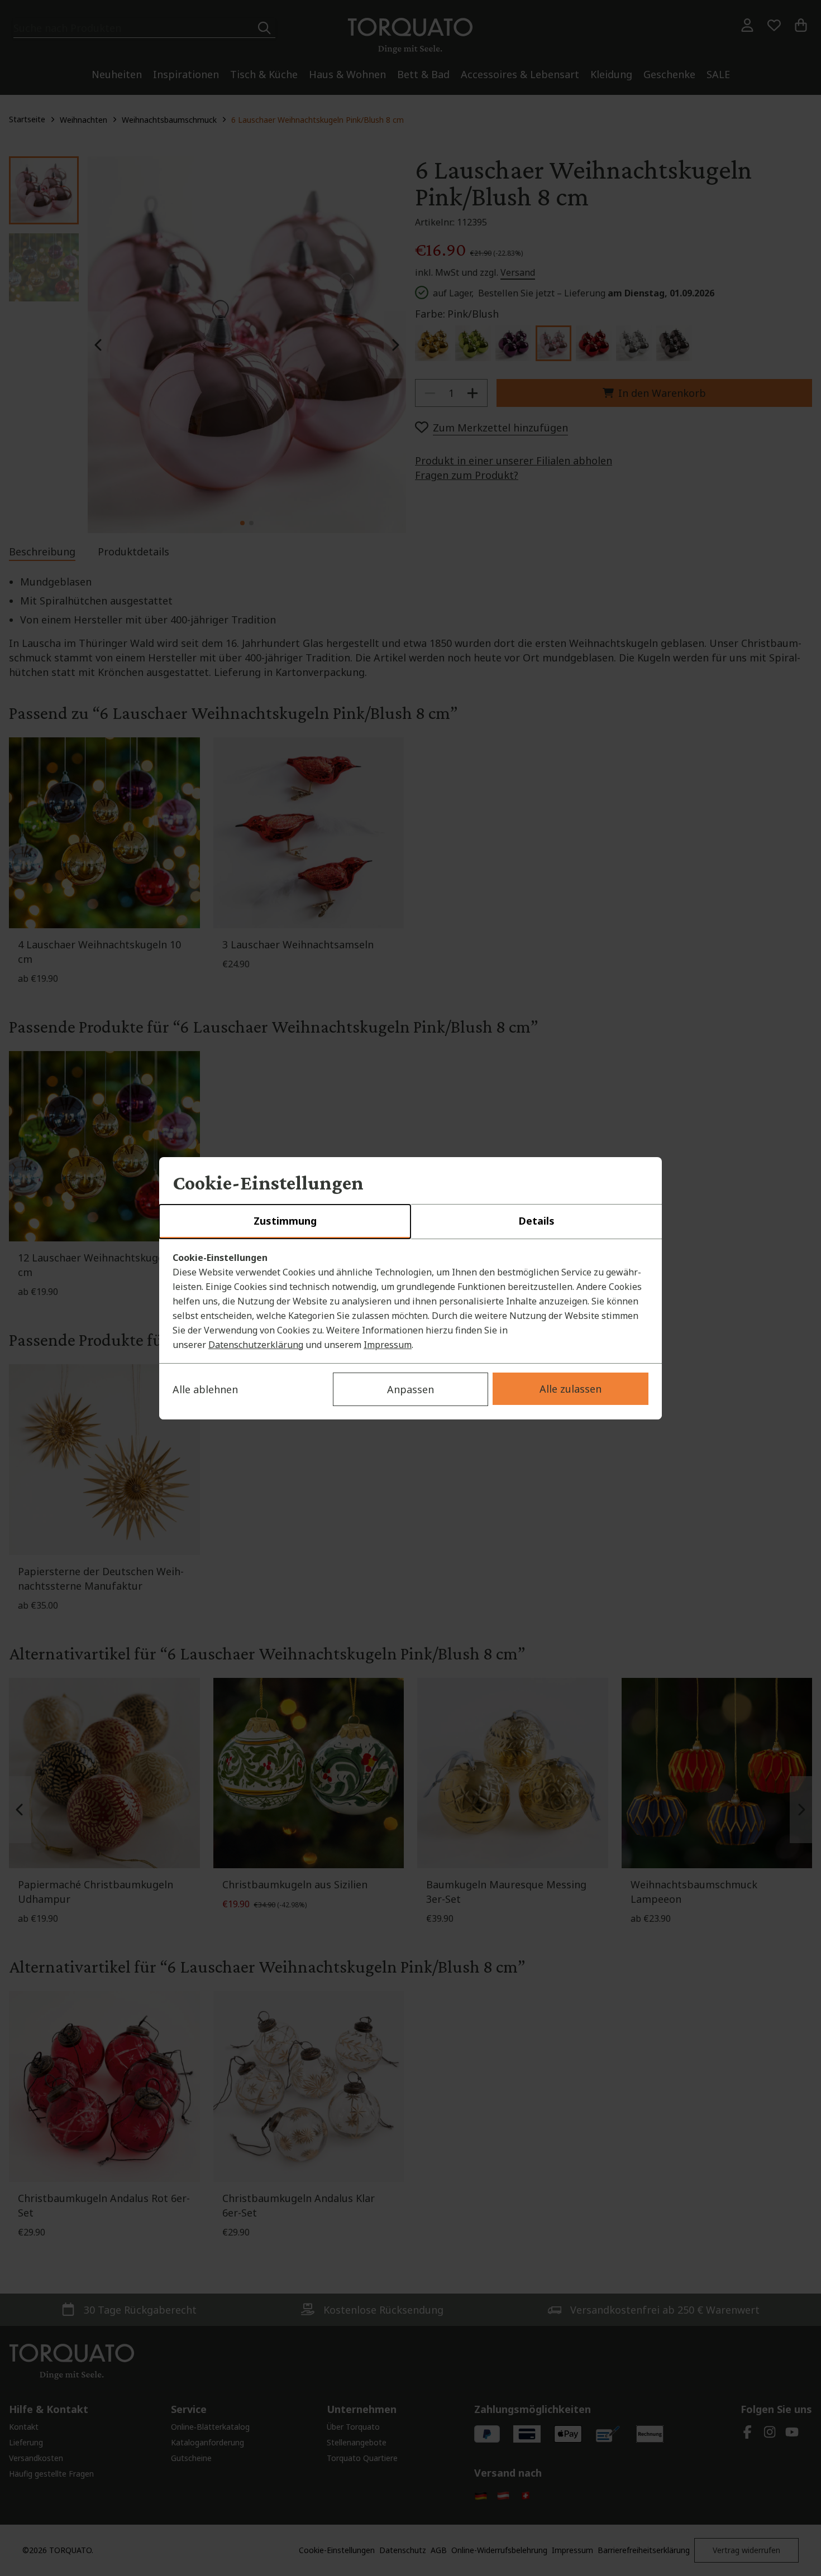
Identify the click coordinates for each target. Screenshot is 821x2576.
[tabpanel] (410, 1301)
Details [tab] (536, 1221)
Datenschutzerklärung (256, 1345)
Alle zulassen (571, 1389)
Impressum (388, 1345)
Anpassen (410, 1389)
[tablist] (410, 1222)
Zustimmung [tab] (285, 1221)
